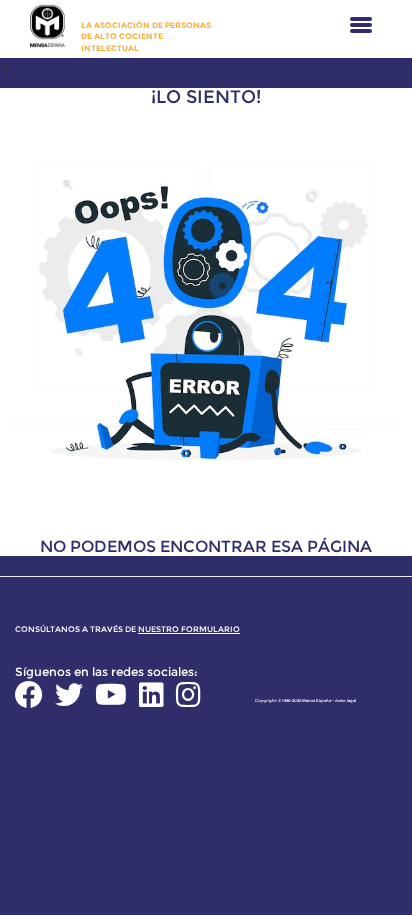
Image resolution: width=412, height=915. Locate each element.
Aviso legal (345, 700)
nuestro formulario (189, 629)
